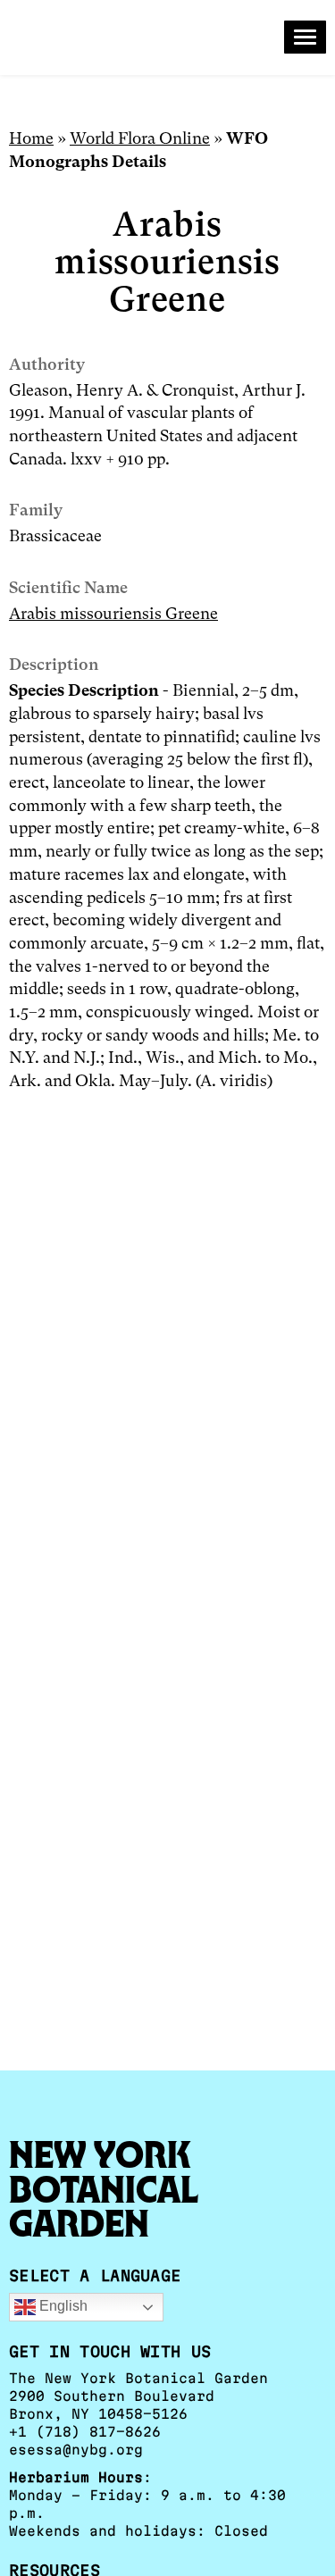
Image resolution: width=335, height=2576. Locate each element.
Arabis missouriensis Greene (113, 613)
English (62, 2307)
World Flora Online (140, 138)
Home (31, 138)
